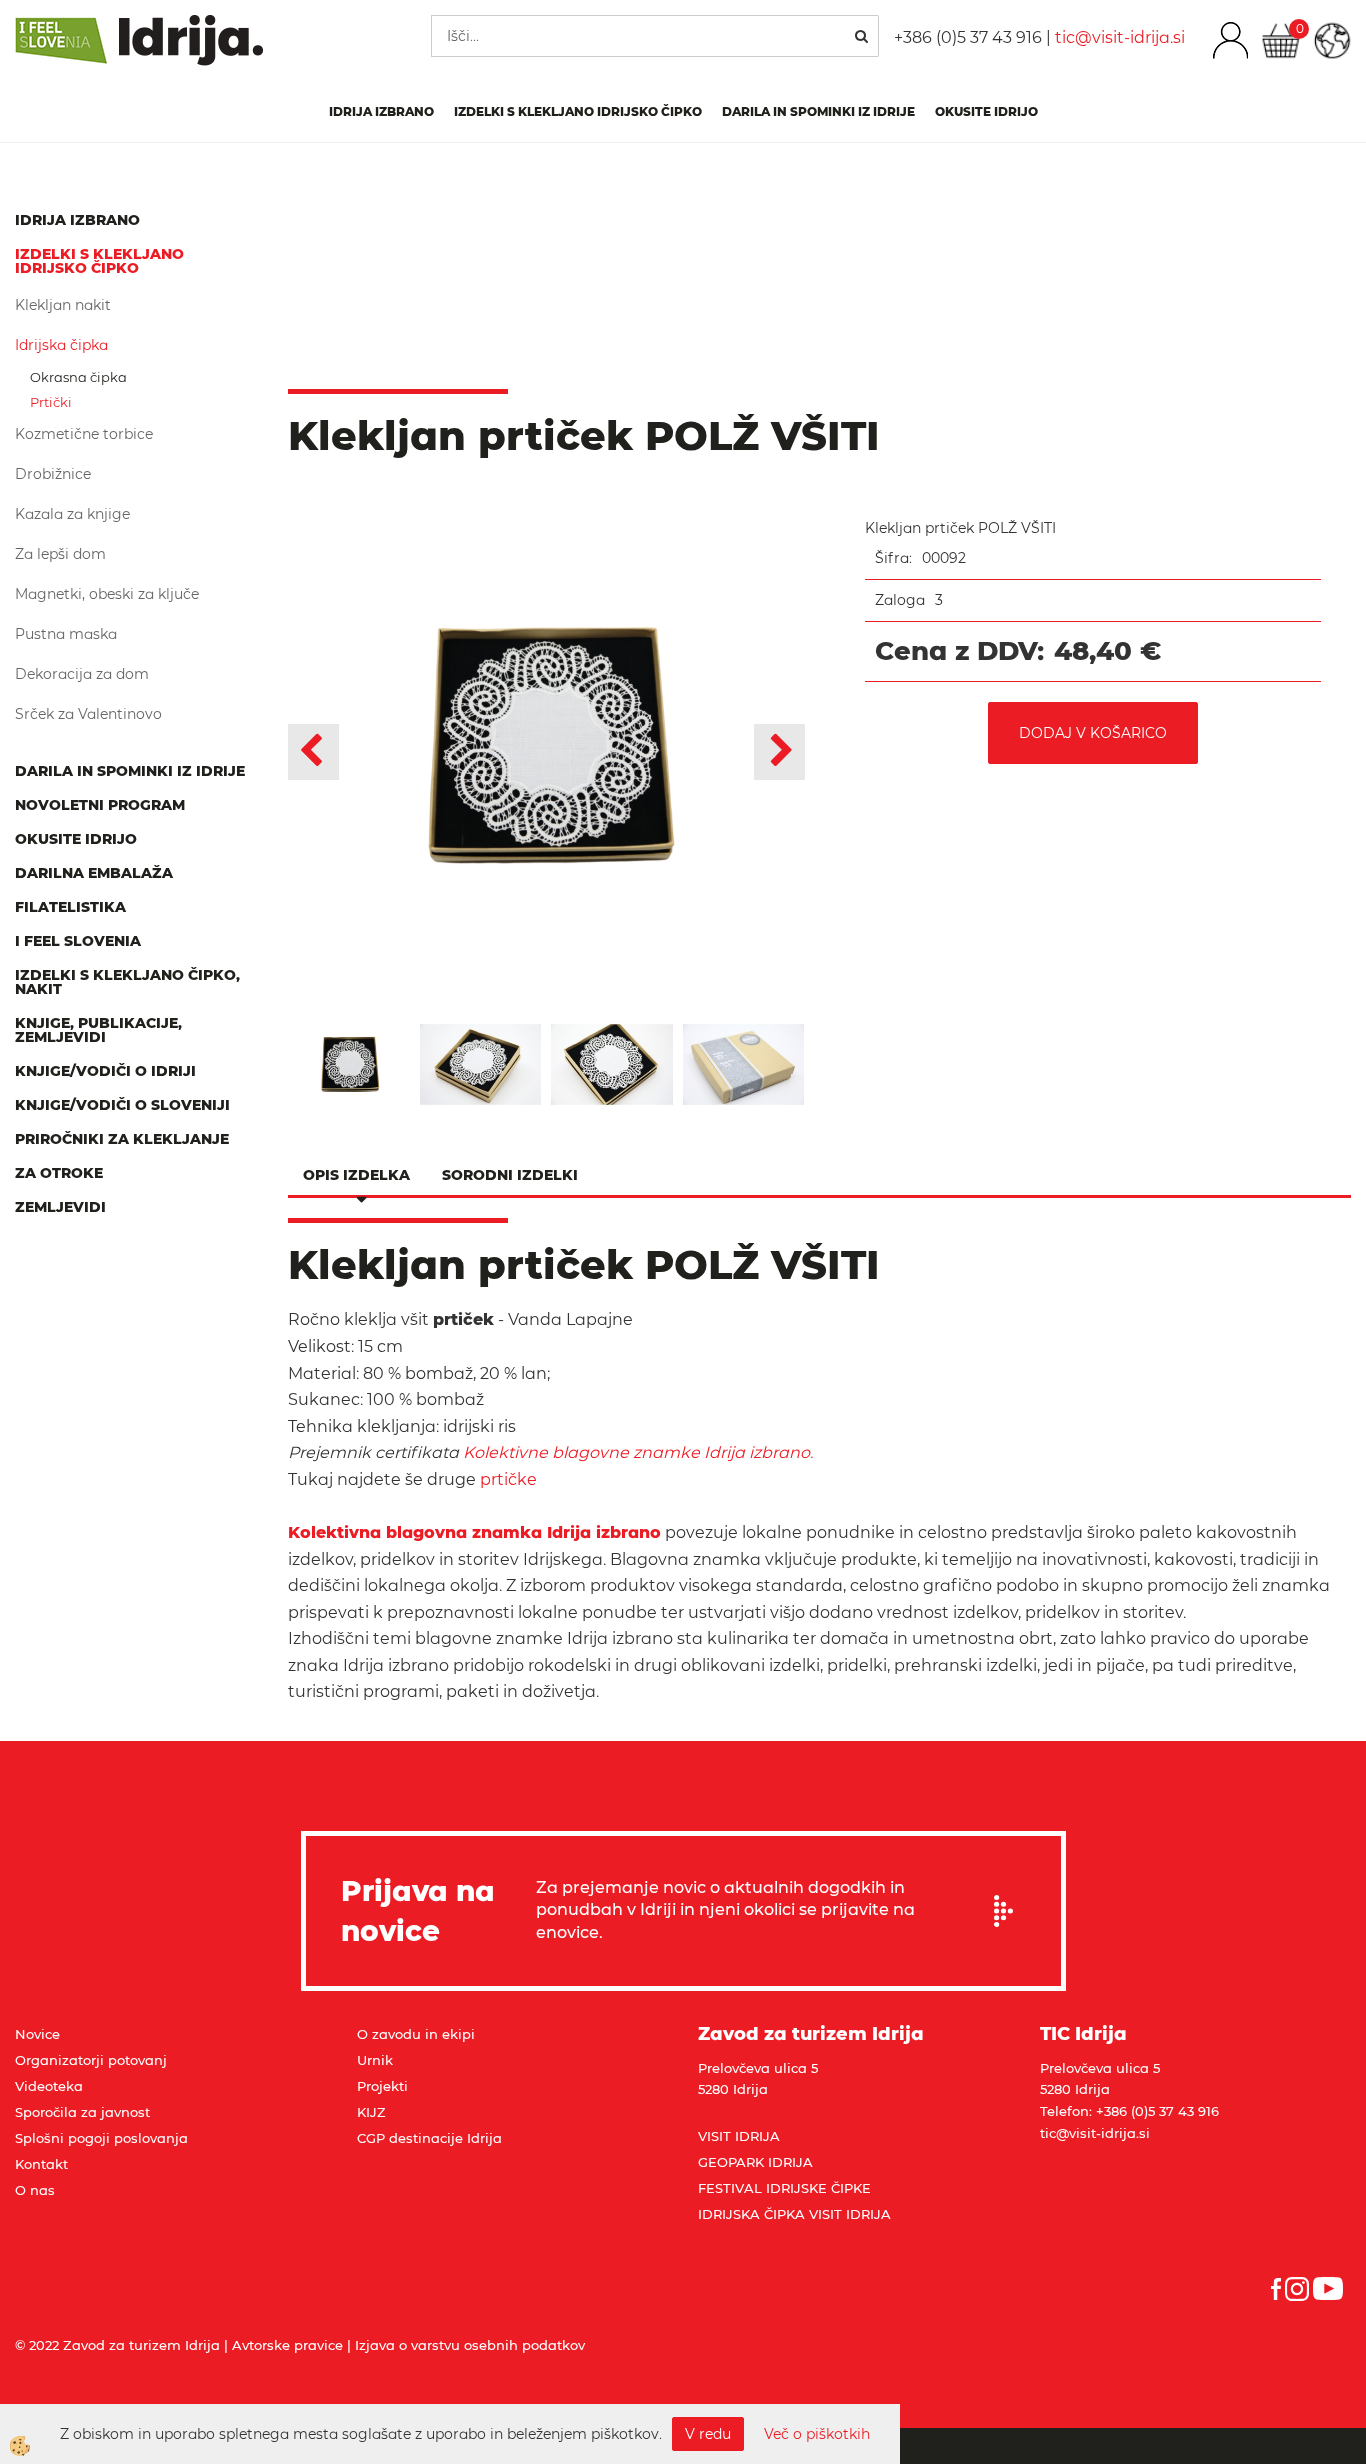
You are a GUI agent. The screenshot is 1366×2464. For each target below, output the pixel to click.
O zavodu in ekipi (416, 2034)
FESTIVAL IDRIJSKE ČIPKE (784, 2188)
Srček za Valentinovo (88, 714)
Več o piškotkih (817, 2434)
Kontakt (41, 2164)
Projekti (382, 2086)
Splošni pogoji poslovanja (101, 2138)
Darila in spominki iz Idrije (818, 111)
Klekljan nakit (63, 305)
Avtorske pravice (287, 2345)
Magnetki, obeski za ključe (107, 594)
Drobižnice (53, 474)
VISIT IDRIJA (739, 2136)
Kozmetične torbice (84, 434)
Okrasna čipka (78, 377)
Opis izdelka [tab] (356, 1175)
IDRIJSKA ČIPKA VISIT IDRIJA (794, 2214)
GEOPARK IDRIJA (755, 2162)
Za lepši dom (60, 554)
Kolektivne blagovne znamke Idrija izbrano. (638, 1452)
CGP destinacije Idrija (429, 2138)
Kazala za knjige (72, 514)
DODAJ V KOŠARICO (1093, 733)
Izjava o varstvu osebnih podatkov (470, 2345)
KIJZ (371, 2112)
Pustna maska (66, 634)
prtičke (506, 1479)
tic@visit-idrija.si (1120, 37)
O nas (35, 2190)
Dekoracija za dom (82, 674)
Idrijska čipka (61, 345)
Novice (37, 2034)
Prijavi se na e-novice (1010, 1911)
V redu (708, 2434)
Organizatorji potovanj (91, 2060)
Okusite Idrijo (986, 111)
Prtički (51, 402)
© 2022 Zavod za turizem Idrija (117, 2345)
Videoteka (49, 2086)
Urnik (375, 2060)
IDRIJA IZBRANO (381, 111)
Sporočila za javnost (82, 2112)
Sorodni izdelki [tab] (510, 1175)
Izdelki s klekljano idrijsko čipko (578, 111)
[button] (779, 752)
